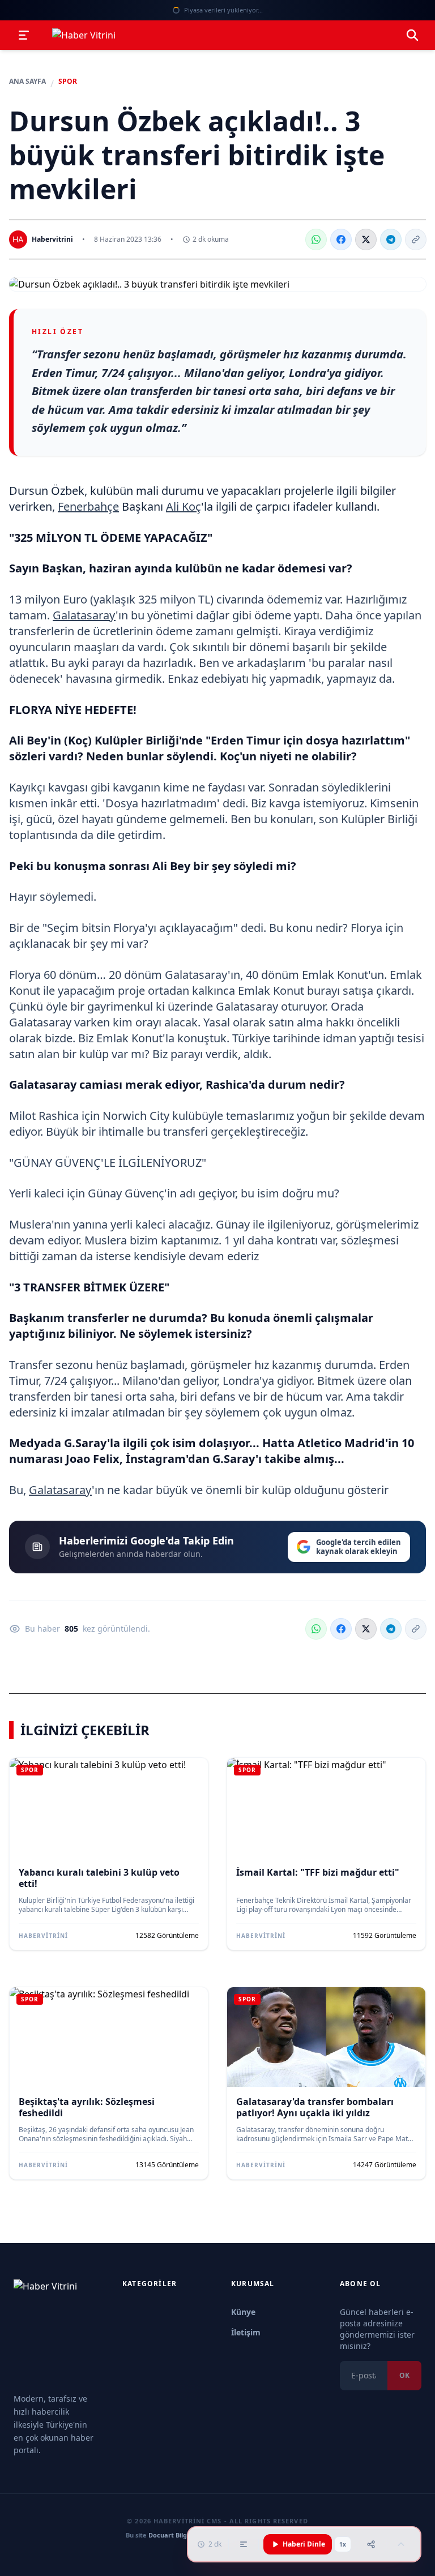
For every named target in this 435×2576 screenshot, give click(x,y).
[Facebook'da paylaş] (341, 239)
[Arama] (412, 35)
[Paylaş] (371, 2544)
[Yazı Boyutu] (244, 2544)
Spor (68, 82)
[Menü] (24, 35)
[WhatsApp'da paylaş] (316, 239)
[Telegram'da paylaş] (391, 239)
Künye (243, 2312)
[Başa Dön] (401, 2544)
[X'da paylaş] (366, 239)
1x (343, 2544)
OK (404, 2375)
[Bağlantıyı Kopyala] (416, 239)
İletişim (246, 2332)
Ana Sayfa (27, 82)
